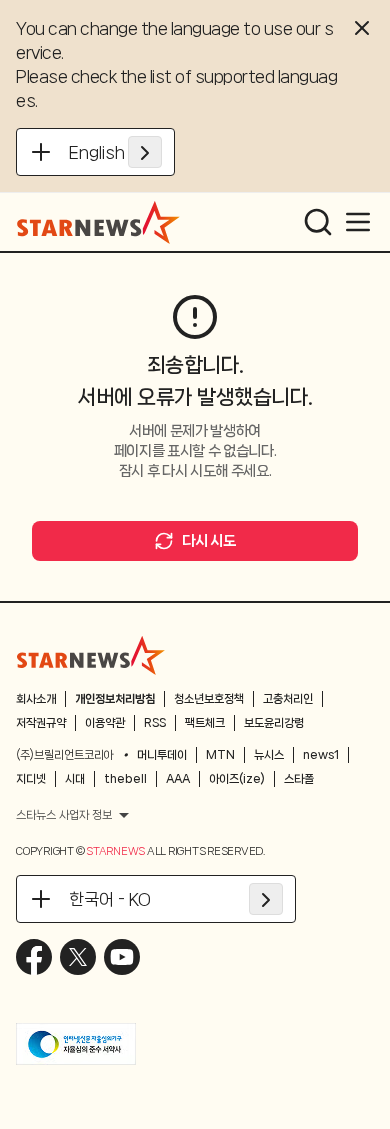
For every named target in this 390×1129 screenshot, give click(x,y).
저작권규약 (41, 723)
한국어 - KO (110, 899)
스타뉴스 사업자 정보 (64, 815)
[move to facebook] (34, 957)
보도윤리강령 (274, 723)
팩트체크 (205, 723)
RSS (155, 723)
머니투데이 (162, 755)
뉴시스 (269, 755)
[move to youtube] (122, 957)
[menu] (358, 222)
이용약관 (105, 723)
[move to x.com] (78, 957)
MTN (220, 755)
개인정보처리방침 (115, 699)
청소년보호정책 (209, 699)
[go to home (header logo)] (98, 222)
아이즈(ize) (237, 779)
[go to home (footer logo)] (91, 655)
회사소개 (36, 699)
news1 (321, 755)
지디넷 (31, 779)
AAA (178, 779)
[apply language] (145, 152)
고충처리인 (288, 699)
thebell (125, 779)
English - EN (115, 152)
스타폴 (299, 779)
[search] (318, 222)
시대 (75, 779)
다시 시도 (208, 541)
